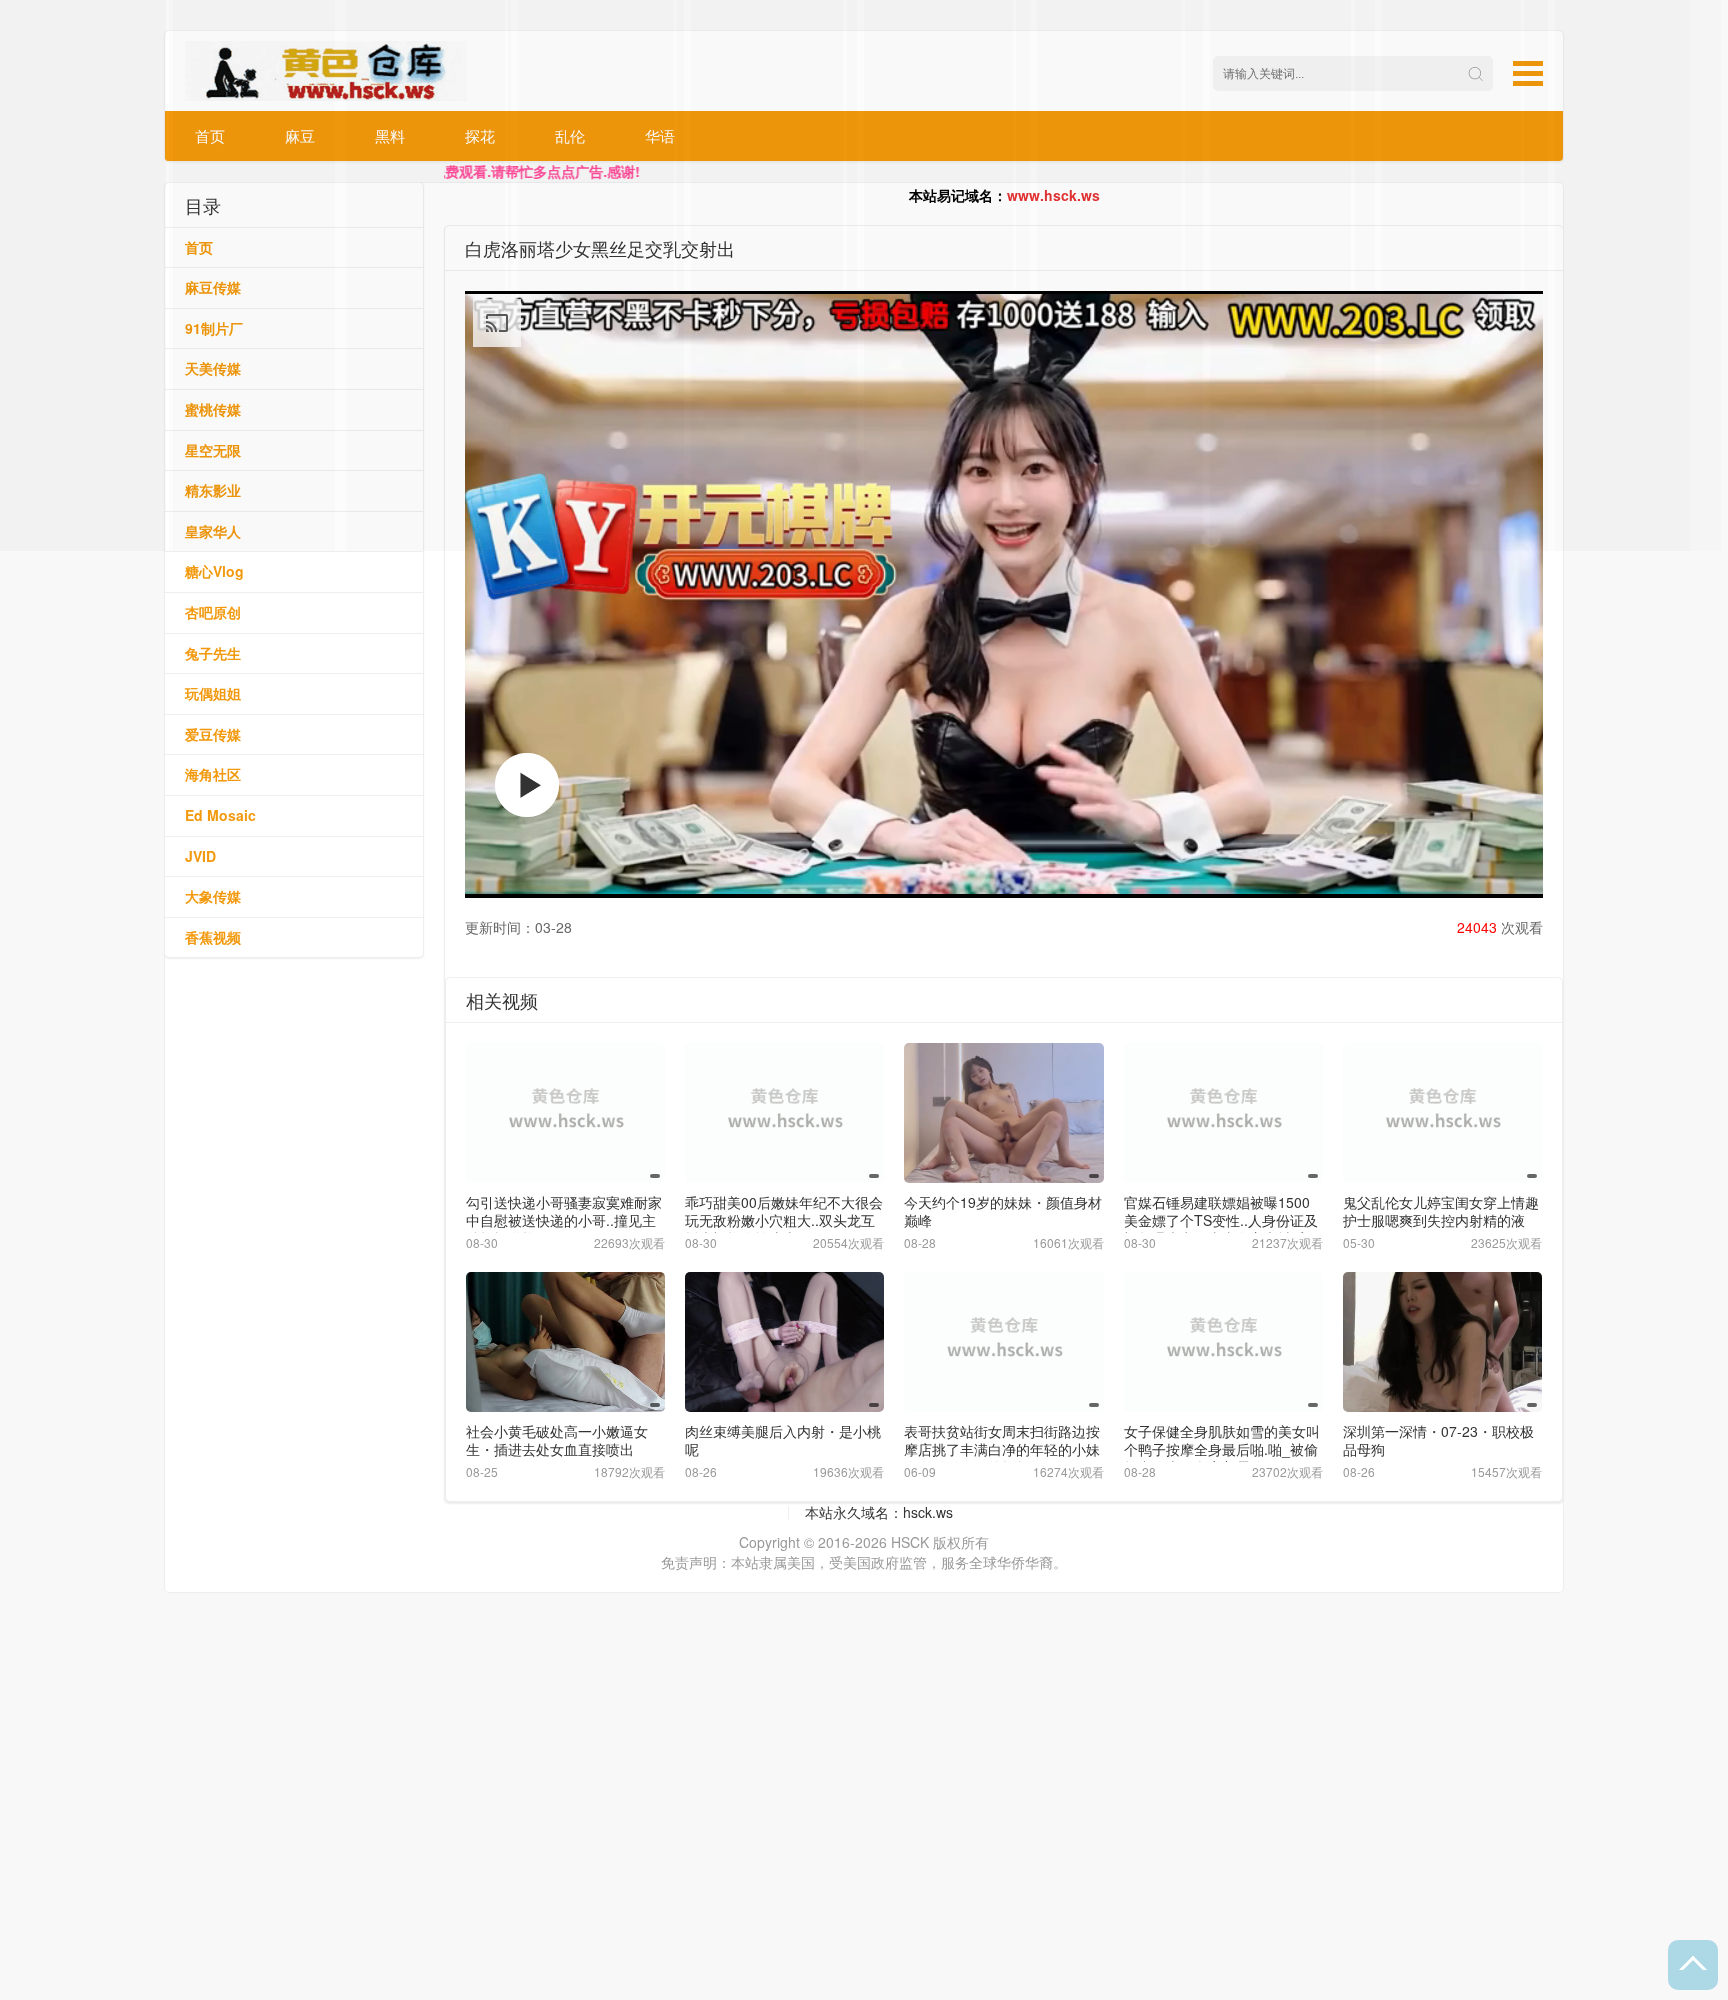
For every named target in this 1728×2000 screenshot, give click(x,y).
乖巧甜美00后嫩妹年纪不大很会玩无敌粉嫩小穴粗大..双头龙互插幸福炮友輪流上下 (784, 1220)
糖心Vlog (214, 571)
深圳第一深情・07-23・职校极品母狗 (1438, 1440)
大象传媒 (213, 896)
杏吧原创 (213, 612)
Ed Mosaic (220, 815)
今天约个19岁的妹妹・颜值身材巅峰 (1003, 1211)
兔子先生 (213, 653)
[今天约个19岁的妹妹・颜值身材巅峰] (1003, 1112)
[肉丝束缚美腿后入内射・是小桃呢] (784, 1341)
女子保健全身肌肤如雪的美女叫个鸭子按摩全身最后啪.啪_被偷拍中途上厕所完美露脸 (1222, 1449)
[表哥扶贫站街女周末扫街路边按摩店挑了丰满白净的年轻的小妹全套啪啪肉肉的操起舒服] (1003, 1341)
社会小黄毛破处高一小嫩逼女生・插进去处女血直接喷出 (557, 1440)
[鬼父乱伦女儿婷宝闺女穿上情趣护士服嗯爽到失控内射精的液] (1442, 1112)
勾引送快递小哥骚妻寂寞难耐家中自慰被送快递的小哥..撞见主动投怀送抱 (564, 1220)
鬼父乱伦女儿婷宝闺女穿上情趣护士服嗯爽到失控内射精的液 (1441, 1211)
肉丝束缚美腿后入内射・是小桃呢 (783, 1440)
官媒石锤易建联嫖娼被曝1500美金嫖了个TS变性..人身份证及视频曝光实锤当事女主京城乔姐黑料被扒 (1222, 1229)
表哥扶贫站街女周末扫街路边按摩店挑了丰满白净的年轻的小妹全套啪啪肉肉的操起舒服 (1002, 1449)
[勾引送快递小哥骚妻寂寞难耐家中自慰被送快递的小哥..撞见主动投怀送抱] (565, 1112)
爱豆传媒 (213, 734)
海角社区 (213, 774)
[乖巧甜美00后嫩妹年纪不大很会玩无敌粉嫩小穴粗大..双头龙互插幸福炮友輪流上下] (784, 1112)
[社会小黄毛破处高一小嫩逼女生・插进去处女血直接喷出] (565, 1341)
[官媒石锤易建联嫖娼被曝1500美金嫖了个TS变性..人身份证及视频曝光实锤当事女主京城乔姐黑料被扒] (1223, 1112)
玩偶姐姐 (213, 693)
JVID (200, 856)
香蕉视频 (213, 937)
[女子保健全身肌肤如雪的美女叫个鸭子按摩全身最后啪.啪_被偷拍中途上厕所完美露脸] (1223, 1341)
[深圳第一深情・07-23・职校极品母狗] (1442, 1341)
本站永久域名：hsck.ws (879, 1512)
